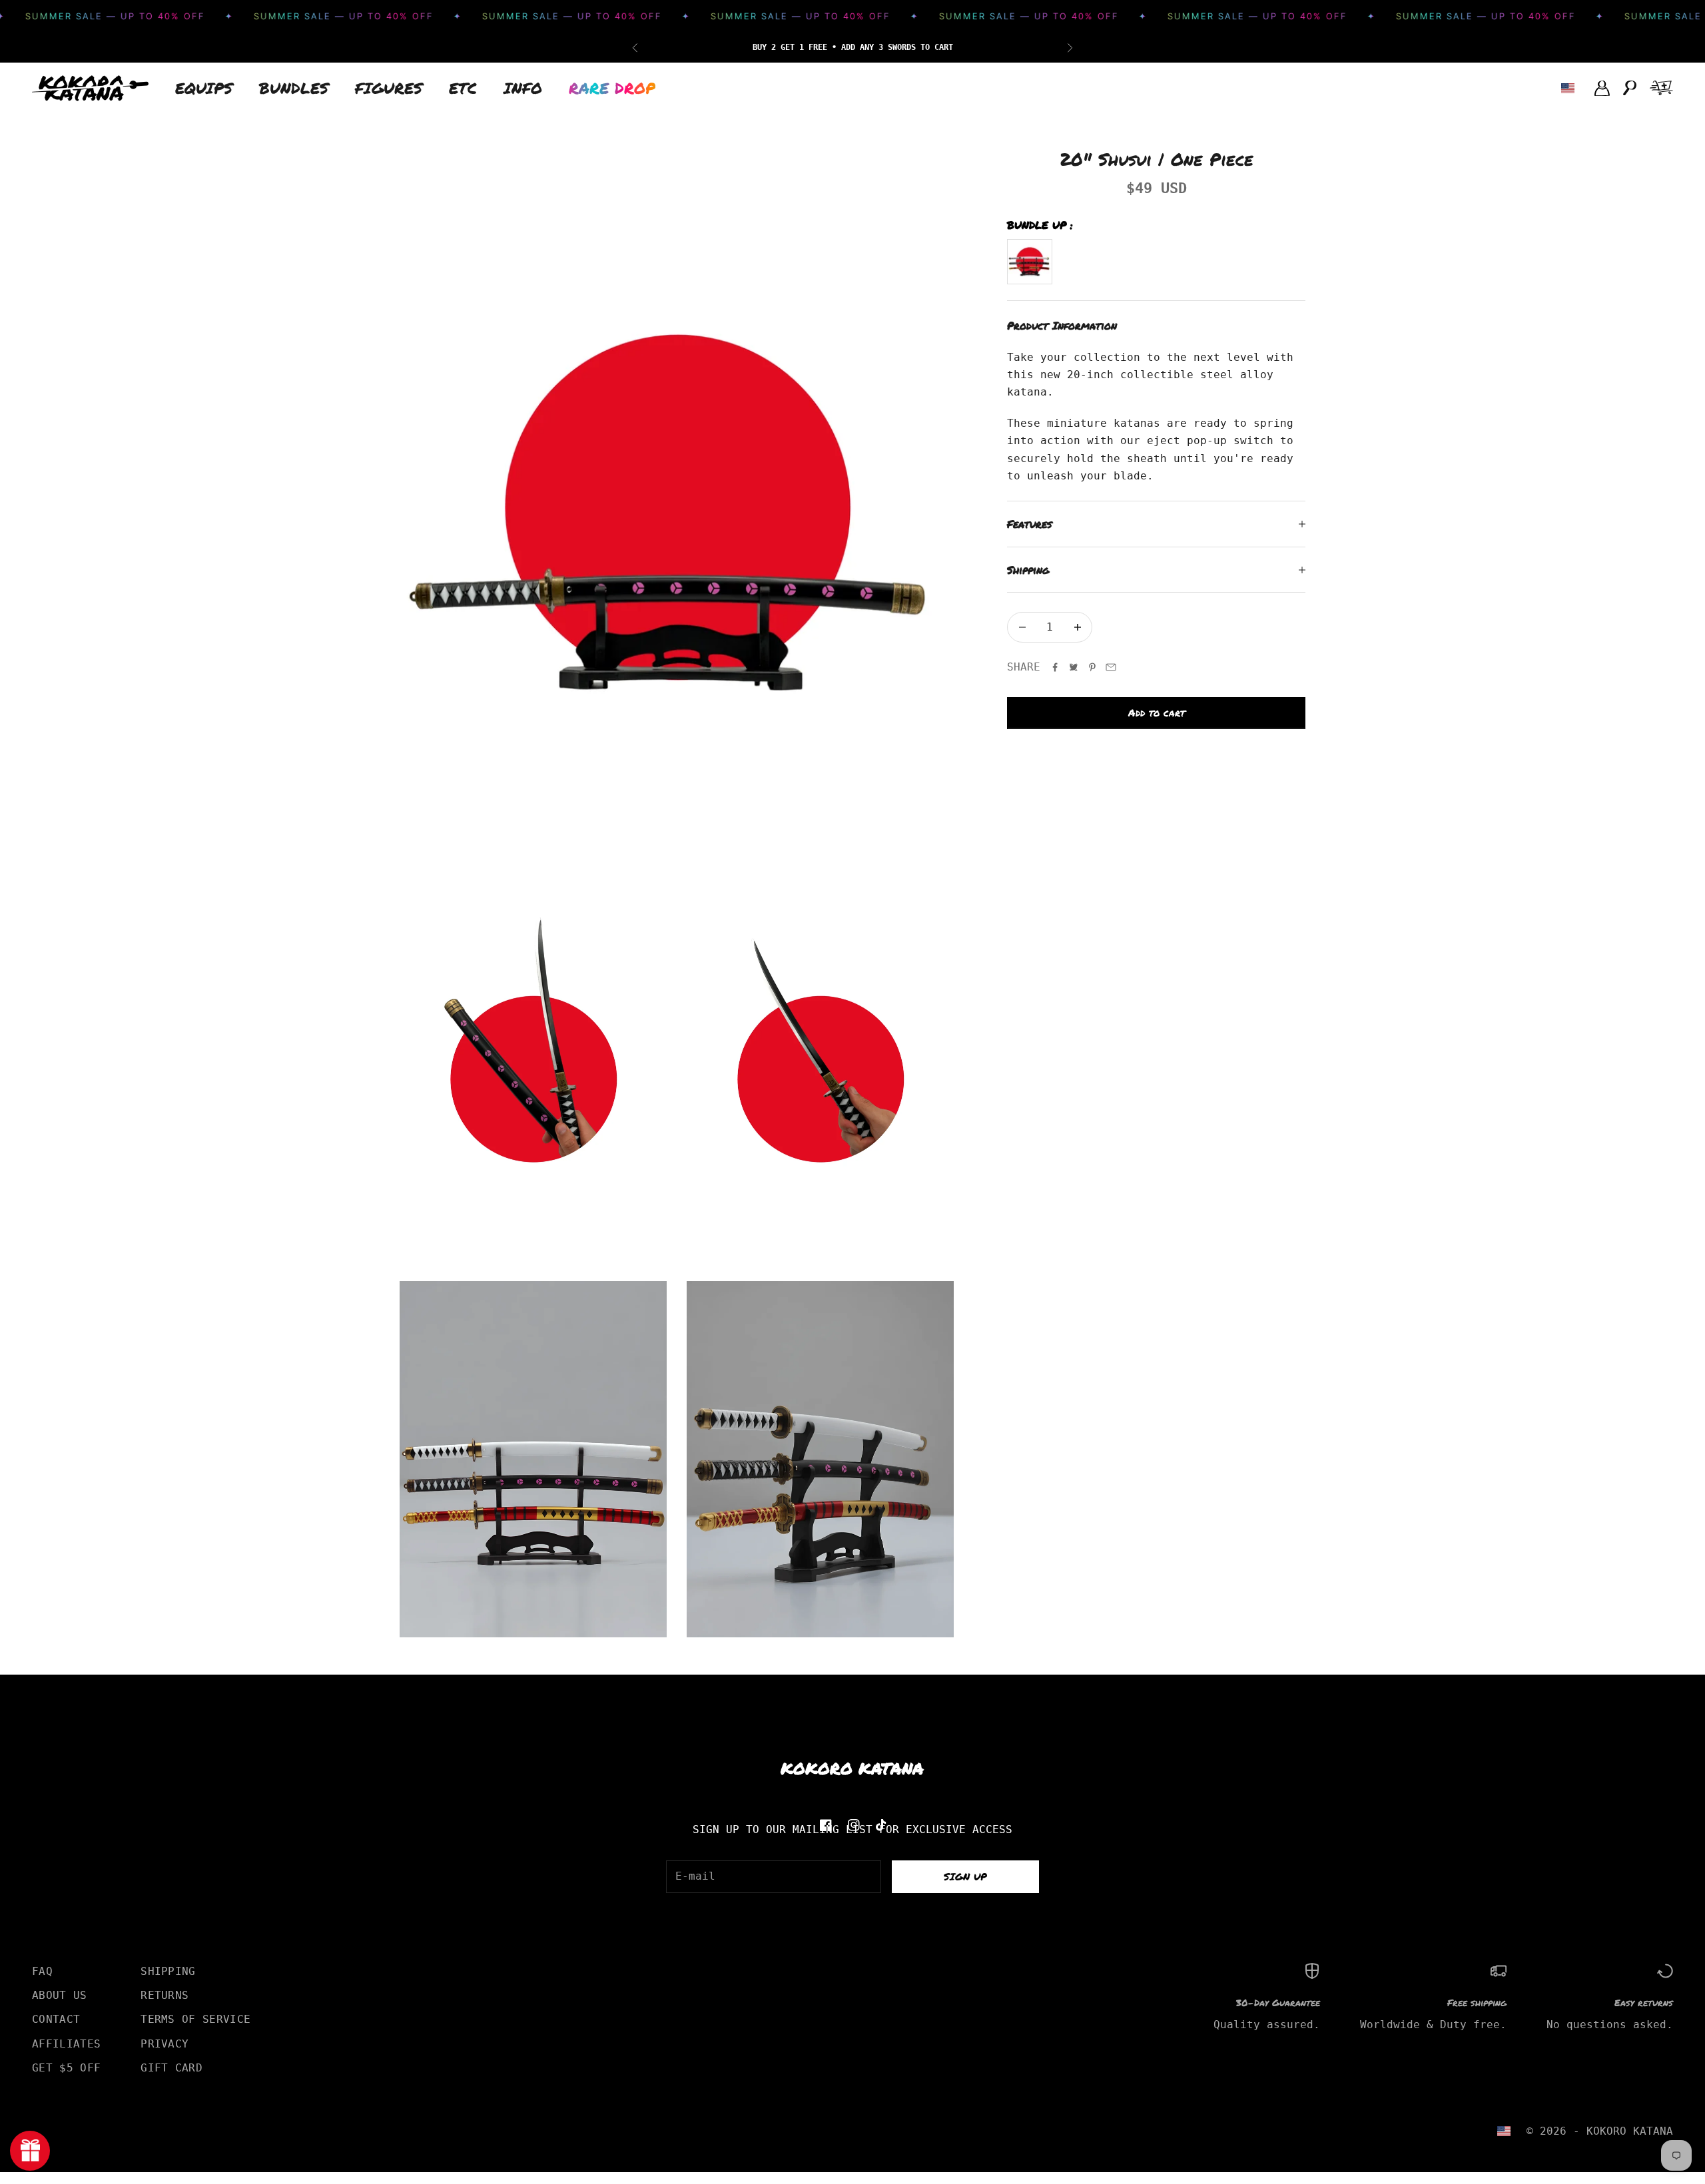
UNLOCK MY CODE (983, 1169)
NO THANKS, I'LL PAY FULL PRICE (982, 1205)
